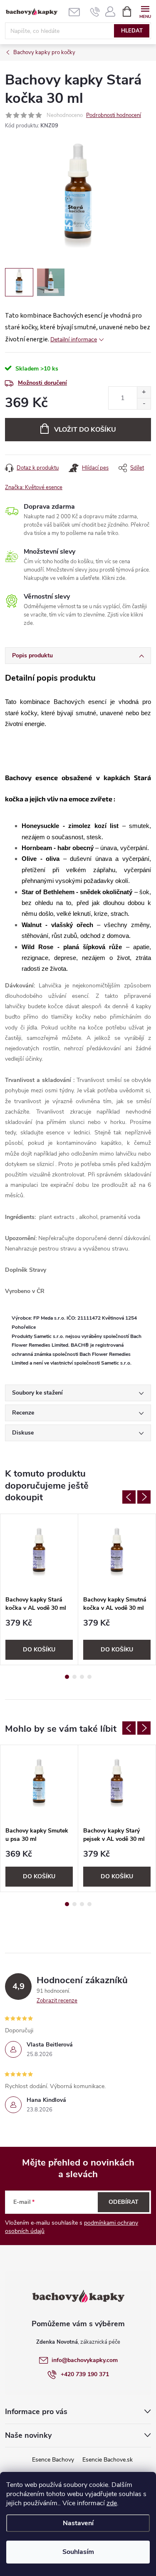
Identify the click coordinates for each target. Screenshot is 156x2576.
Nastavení (78, 2523)
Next (144, 1497)
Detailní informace (74, 339)
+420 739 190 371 (85, 2374)
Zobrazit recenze (57, 2001)
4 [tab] (89, 1677)
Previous (129, 1497)
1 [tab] (67, 1677)
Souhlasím (78, 2552)
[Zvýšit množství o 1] (144, 392)
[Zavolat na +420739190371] (95, 12)
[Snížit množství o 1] (144, 404)
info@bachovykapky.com (85, 2360)
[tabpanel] (39, 1589)
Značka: (34, 487)
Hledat (132, 31)
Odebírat (124, 2202)
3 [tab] (82, 1677)
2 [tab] (74, 1677)
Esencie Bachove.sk (108, 2460)
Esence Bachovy (53, 2460)
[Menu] (145, 11)
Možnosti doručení (42, 383)
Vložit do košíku (85, 430)
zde (112, 2503)
